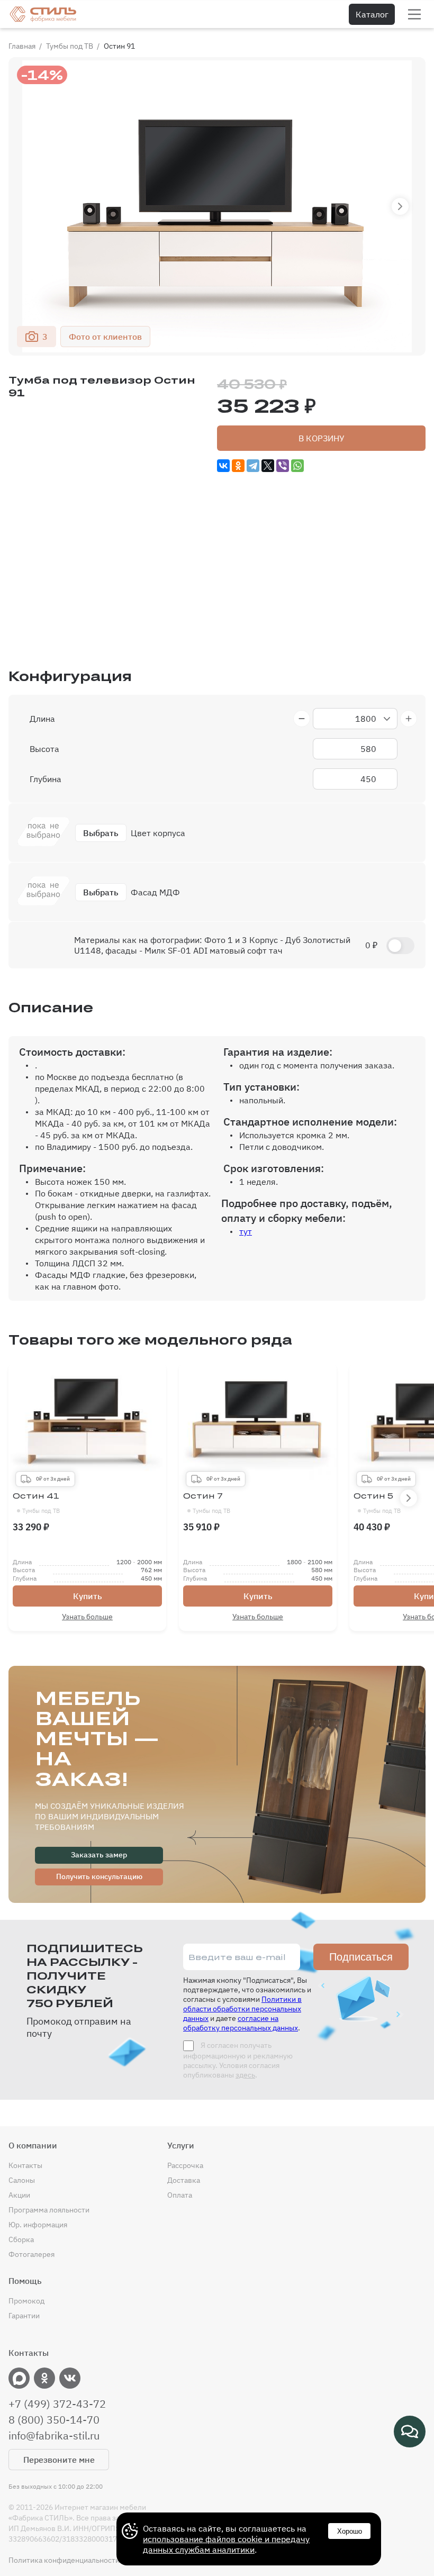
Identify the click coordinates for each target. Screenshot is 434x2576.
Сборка (21, 2239)
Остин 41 (36, 1503)
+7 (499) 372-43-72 (57, 2404)
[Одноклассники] (238, 466)
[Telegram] (253, 466)
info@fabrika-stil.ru (54, 2436)
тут (246, 1231)
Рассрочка (185, 2165)
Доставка (184, 2180)
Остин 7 (207, 1503)
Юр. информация (38, 2225)
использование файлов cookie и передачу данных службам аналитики (226, 2544)
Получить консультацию (99, 1876)
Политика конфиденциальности (64, 2560)
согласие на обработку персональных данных (241, 2023)
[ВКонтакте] (223, 466)
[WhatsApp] (297, 466)
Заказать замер (99, 1855)
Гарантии (24, 2316)
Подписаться (361, 1957)
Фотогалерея (31, 2254)
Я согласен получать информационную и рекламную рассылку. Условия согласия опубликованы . (238, 2060)
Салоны (22, 2180)
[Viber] (283, 466)
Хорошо (350, 2531)
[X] (268, 466)
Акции (19, 2195)
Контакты (25, 2165)
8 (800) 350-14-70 (54, 2420)
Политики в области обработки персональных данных (242, 2009)
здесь (245, 2075)
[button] (400, 206)
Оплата (180, 2195)
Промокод (26, 2301)
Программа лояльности (49, 2210)
